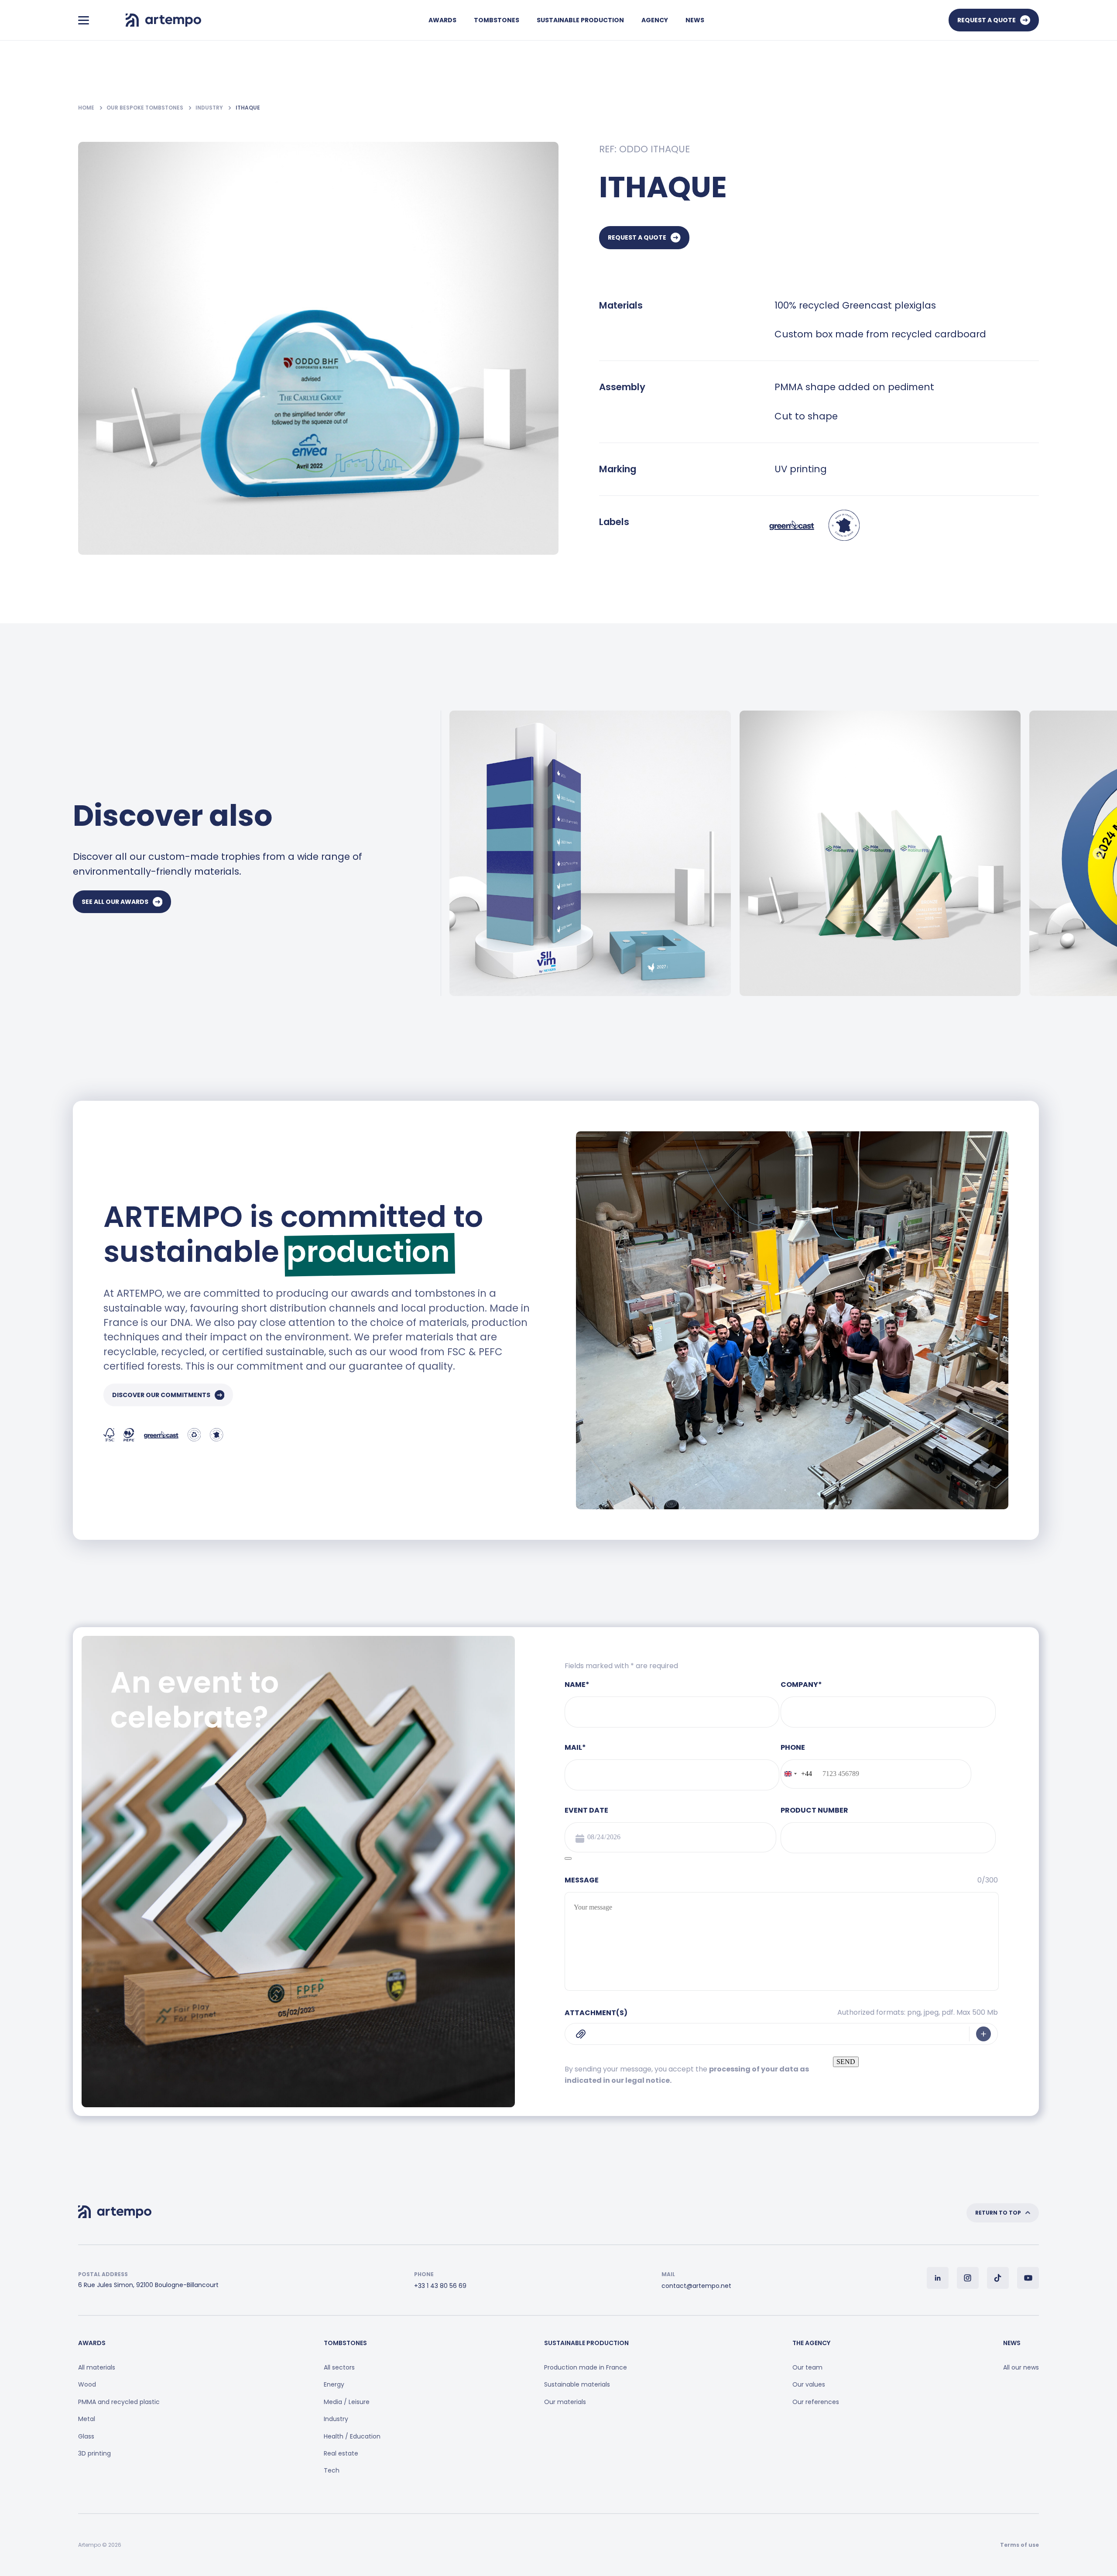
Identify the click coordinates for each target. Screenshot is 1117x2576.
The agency (811, 2343)
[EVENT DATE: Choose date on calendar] (568, 1858)
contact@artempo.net (696, 2286)
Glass (86, 2436)
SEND (846, 2062)
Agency (655, 20)
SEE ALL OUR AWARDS (115, 902)
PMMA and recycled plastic (119, 2402)
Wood (87, 2384)
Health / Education (352, 2436)
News (695, 20)
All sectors (339, 2367)
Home (87, 108)
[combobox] (797, 1774)
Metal (87, 2419)
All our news (1021, 2367)
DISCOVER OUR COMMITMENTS (161, 1395)
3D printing (94, 2453)
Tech (332, 2470)
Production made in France (586, 2367)
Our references (816, 2402)
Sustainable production (580, 20)
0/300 (988, 1880)
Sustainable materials (577, 2384)
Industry (210, 108)
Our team (807, 2367)
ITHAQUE (248, 108)
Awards (442, 20)
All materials (97, 2367)
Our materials (565, 2402)
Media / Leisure (347, 2402)
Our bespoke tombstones (146, 108)
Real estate (341, 2453)
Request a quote (987, 20)
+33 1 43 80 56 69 (440, 2286)
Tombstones (497, 20)
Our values (809, 2384)
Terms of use (1019, 2545)
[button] (1098, 853)
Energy (334, 2384)
